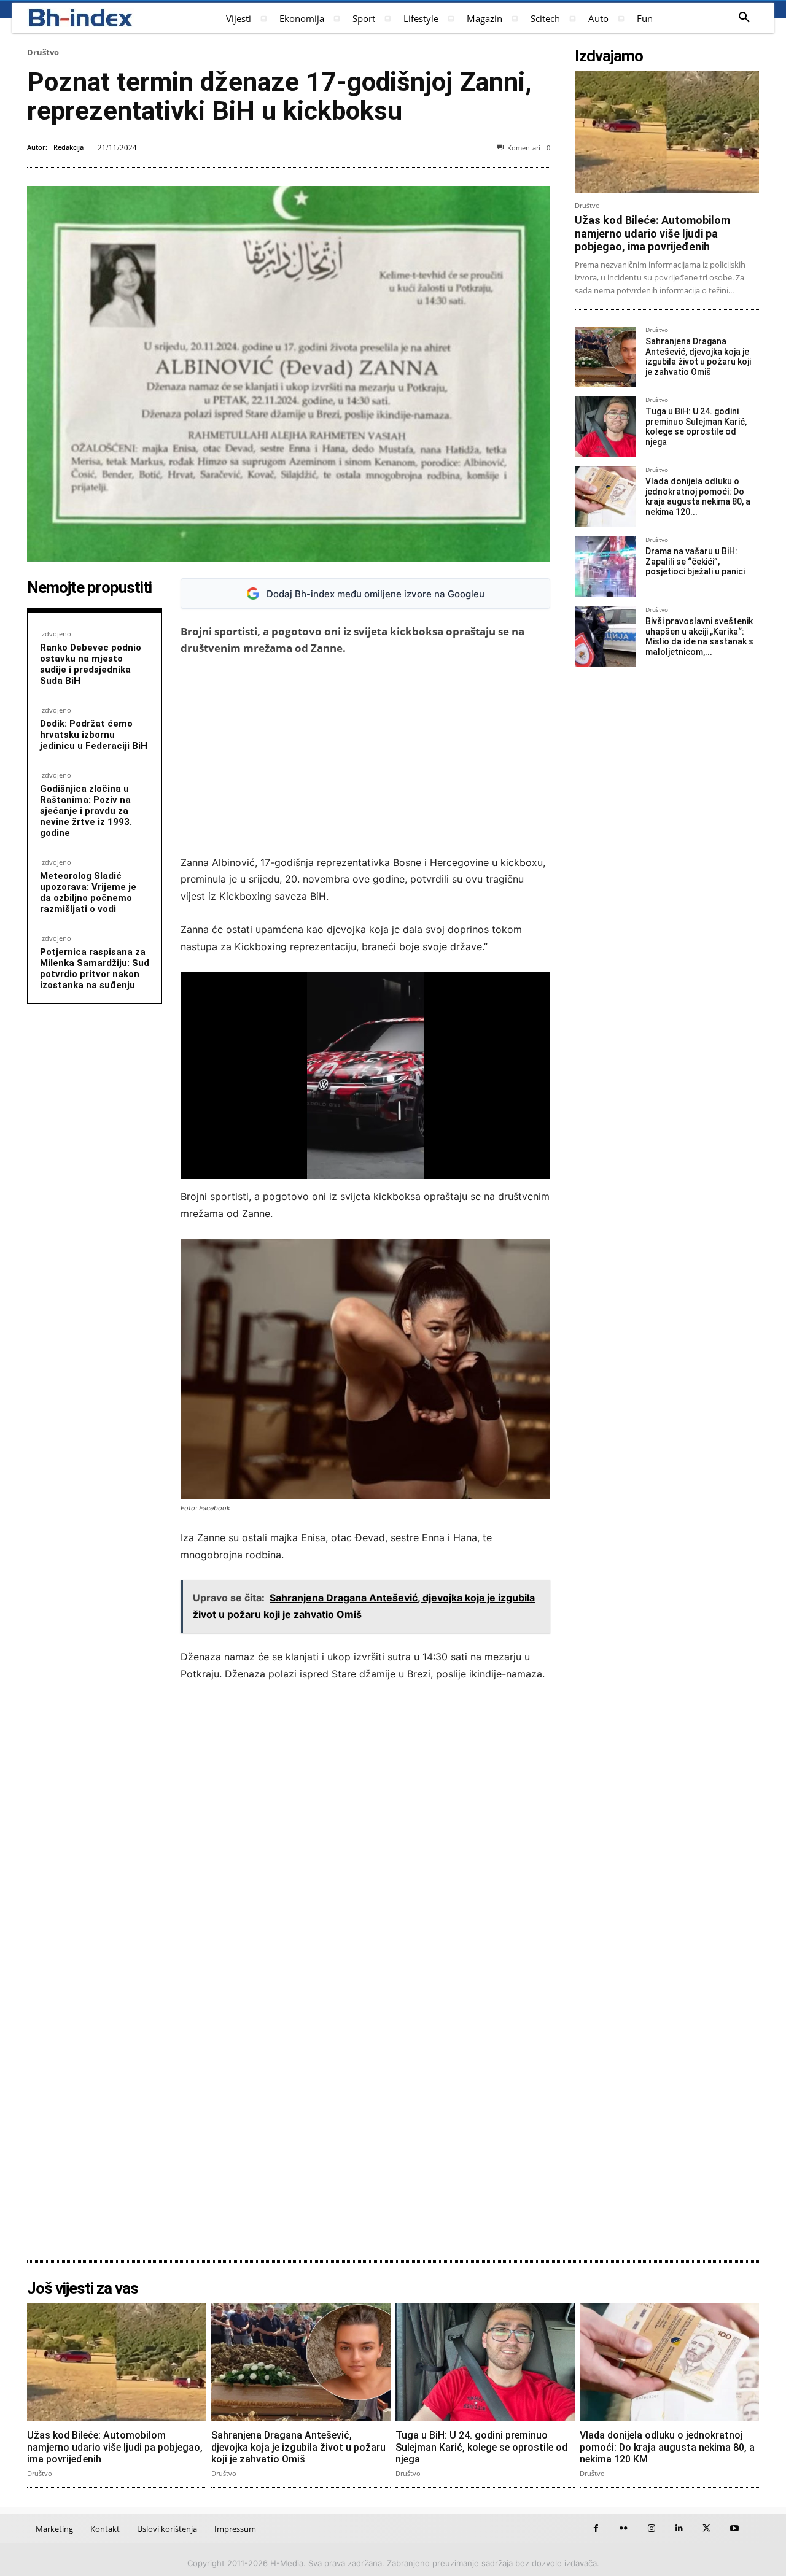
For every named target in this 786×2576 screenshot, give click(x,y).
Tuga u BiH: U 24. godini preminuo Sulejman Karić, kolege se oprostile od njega (696, 427)
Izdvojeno (56, 634)
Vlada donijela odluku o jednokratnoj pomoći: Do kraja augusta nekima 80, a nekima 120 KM (667, 2447)
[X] (706, 2528)
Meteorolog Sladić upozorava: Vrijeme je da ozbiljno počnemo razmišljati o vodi (88, 892)
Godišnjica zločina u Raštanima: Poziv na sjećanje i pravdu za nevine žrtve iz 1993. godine (86, 811)
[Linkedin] (679, 2528)
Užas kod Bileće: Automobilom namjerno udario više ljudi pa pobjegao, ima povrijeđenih (652, 233)
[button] (744, 18)
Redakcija (68, 147)
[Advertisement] (365, 756)
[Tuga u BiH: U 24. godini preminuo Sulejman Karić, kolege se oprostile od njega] (605, 427)
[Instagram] (651, 2528)
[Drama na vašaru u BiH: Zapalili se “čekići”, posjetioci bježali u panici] (605, 567)
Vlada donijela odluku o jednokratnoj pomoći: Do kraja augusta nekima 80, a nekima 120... (698, 497)
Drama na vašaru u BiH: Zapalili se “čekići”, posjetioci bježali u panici (695, 562)
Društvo (43, 52)
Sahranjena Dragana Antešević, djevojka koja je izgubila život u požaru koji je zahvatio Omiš (698, 357)
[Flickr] (624, 2528)
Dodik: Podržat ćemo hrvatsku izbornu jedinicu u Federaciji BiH (94, 735)
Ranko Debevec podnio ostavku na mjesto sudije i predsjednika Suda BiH (91, 664)
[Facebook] (596, 2528)
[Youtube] (734, 2528)
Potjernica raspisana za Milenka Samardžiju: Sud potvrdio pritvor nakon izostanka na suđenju (95, 969)
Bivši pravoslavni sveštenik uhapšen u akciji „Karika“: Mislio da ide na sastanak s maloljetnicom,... (699, 636)
